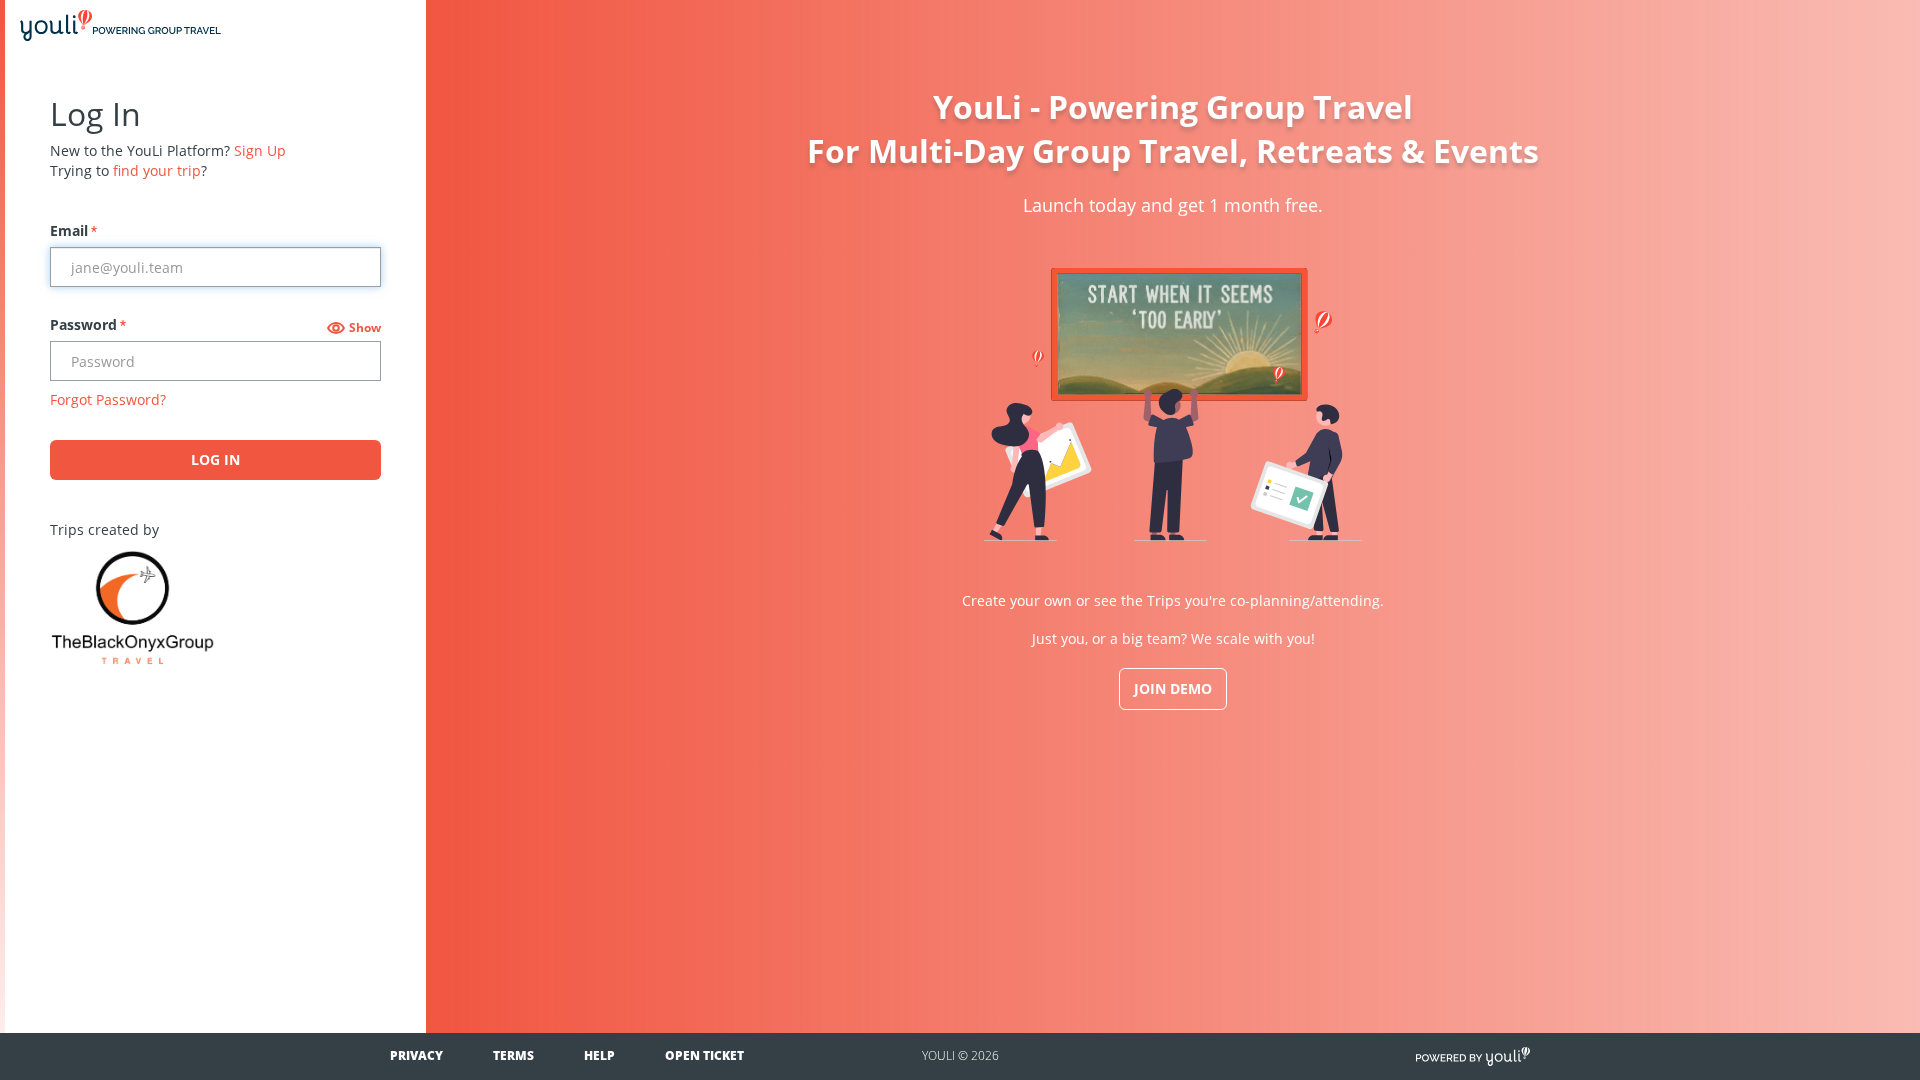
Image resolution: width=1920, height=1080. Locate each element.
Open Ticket (704, 1055)
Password (88, 324)
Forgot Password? (108, 399)
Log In (215, 459)
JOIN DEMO (1173, 688)
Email (73, 230)
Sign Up (260, 150)
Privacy (416, 1055)
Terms (513, 1055)
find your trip (157, 170)
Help (599, 1055)
